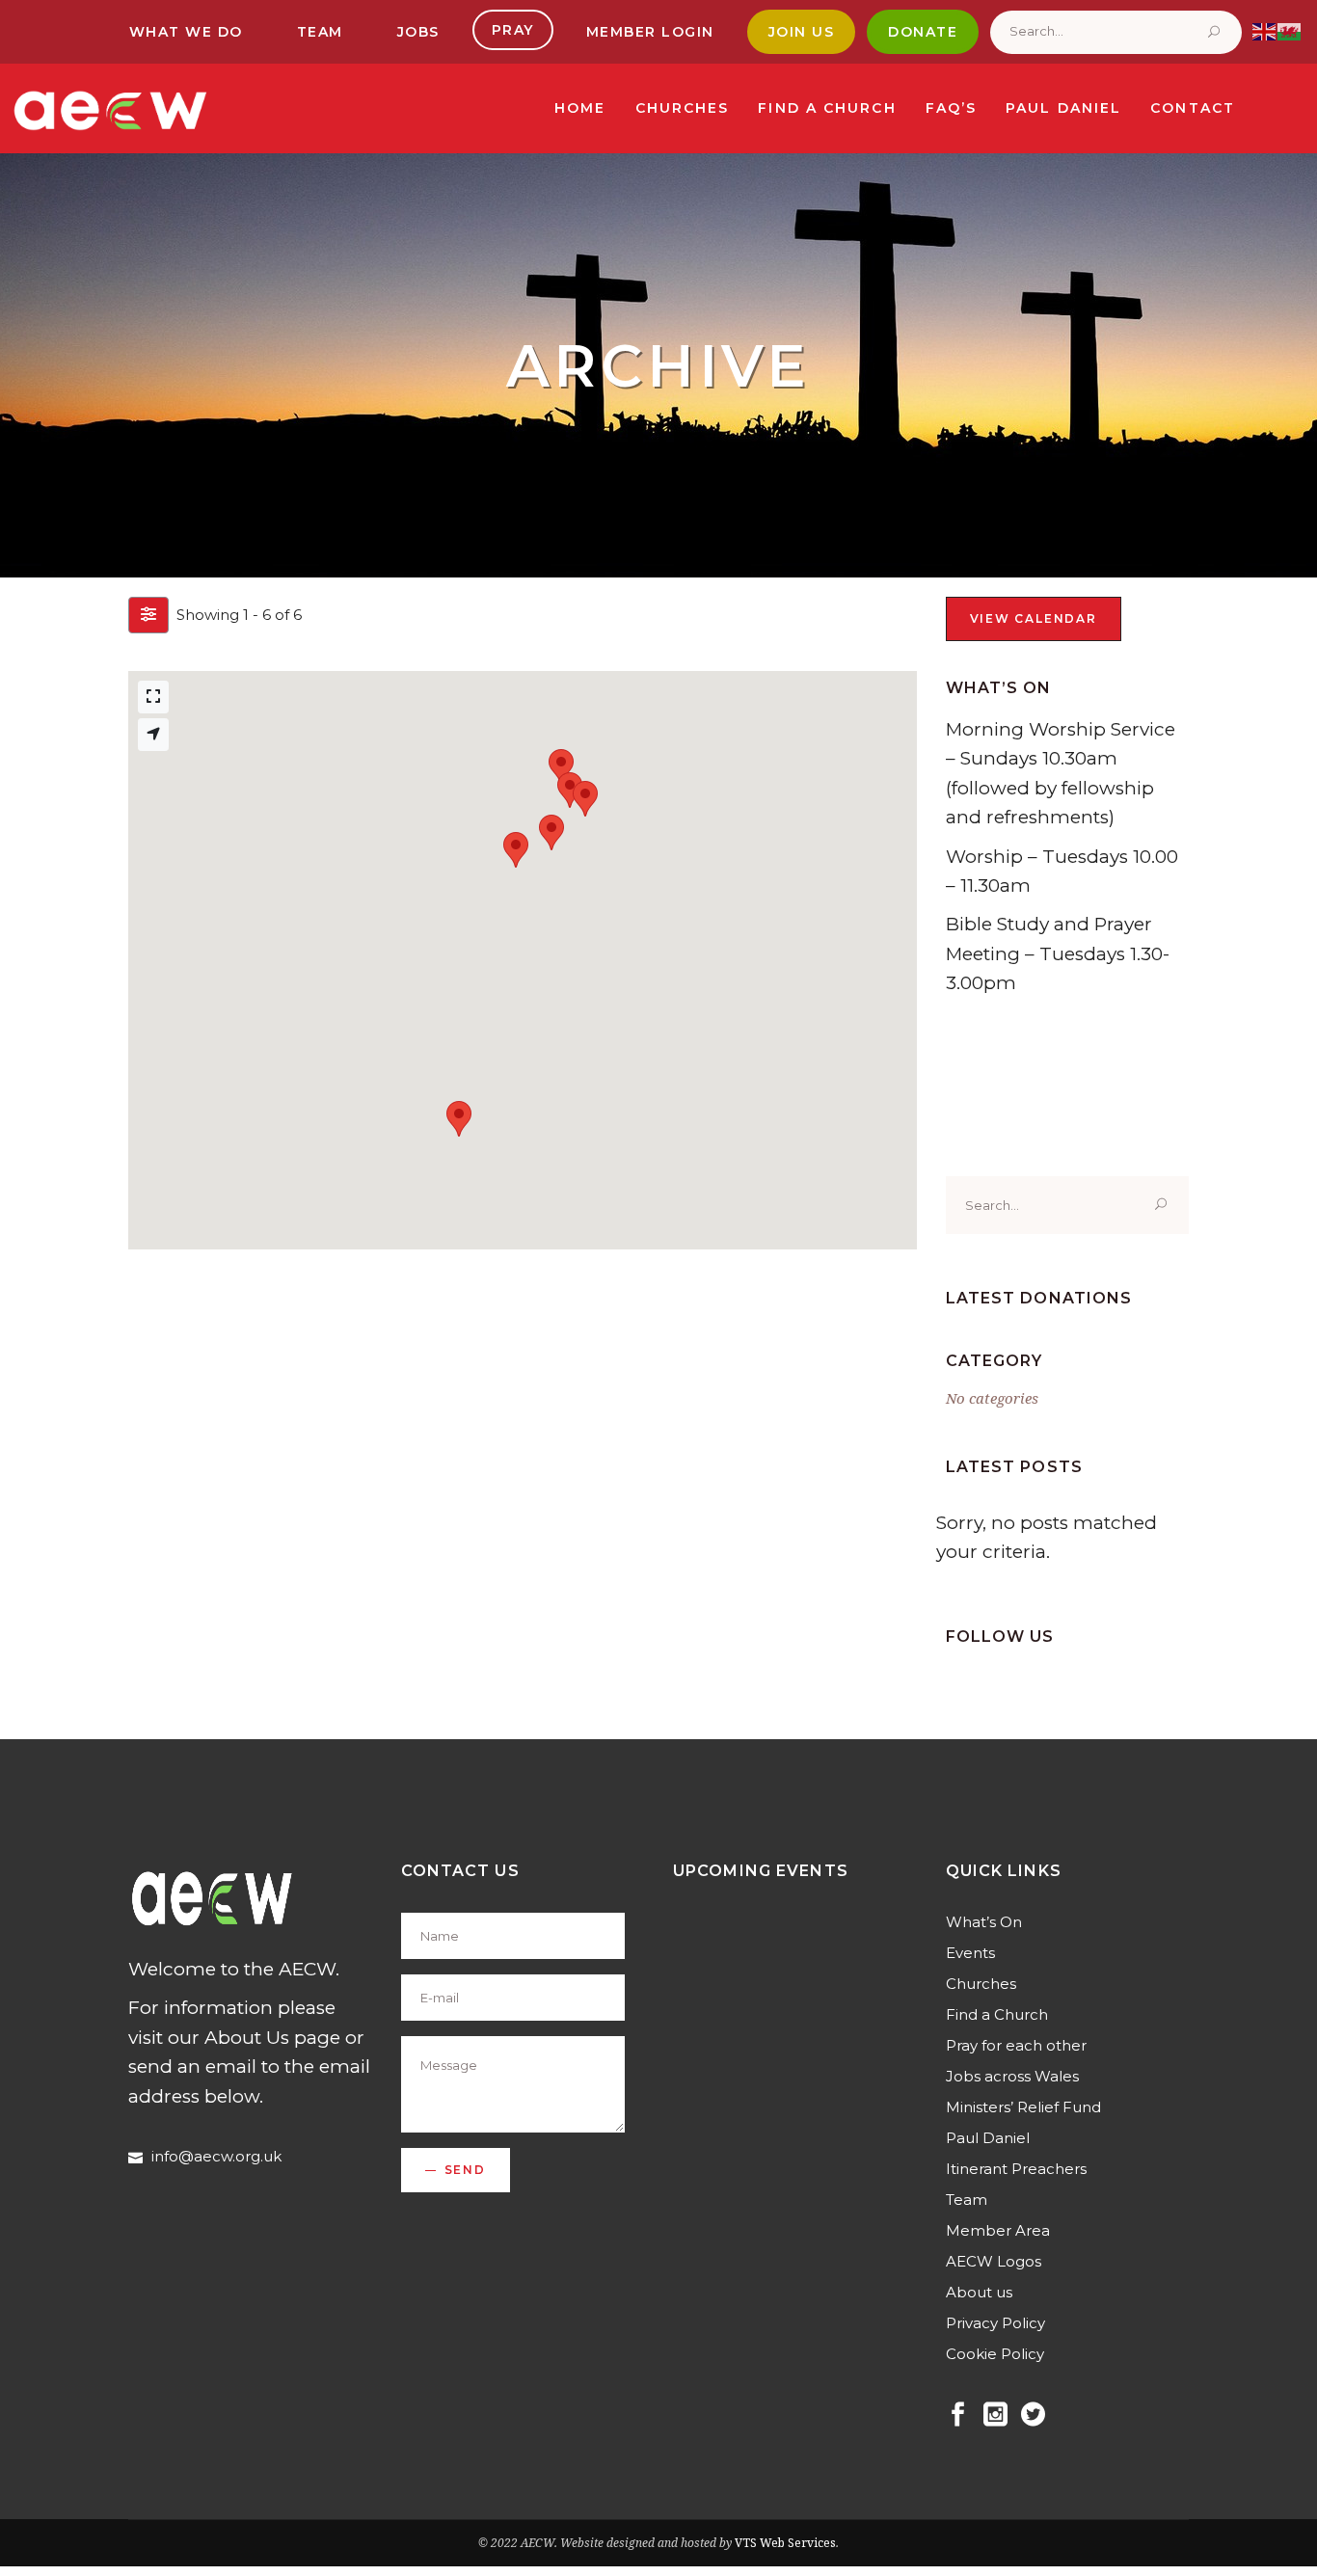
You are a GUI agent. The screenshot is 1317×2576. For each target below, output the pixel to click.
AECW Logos (994, 2261)
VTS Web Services (785, 2543)
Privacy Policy (995, 2323)
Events (970, 1953)
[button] (459, 1119)
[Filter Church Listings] (148, 615)
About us (979, 2292)
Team (967, 2200)
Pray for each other (1016, 2045)
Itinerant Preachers (1016, 2169)
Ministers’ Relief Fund (1023, 2107)
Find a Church (997, 2014)
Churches (981, 1984)
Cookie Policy (995, 2354)
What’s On (984, 1922)
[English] (1265, 30)
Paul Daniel (988, 2138)
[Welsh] (1290, 30)
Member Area (998, 2230)
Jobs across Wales (1012, 2076)
